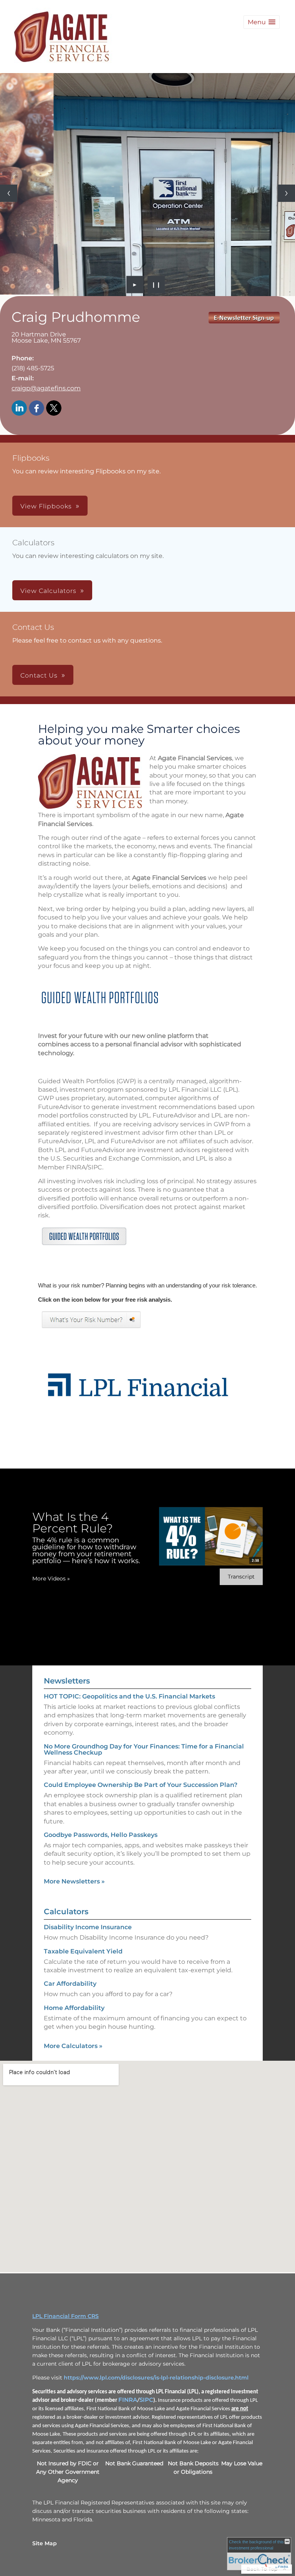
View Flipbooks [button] (46, 610)
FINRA (128, 2504)
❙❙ (156, 388)
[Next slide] (286, 245)
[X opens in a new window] (54, 512)
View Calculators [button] (48, 695)
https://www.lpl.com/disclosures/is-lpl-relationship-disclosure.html (156, 2481)
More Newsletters (74, 1985)
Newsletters (67, 1785)
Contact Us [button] (39, 779)
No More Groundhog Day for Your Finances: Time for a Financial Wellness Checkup (144, 1853)
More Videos (51, 1682)
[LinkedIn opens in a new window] (19, 512)
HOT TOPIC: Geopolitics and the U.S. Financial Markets (129, 1800)
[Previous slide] (9, 245)
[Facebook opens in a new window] (36, 512)
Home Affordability (74, 2112)
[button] (262, 22)
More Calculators (73, 2150)
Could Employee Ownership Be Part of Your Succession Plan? (141, 1889)
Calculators (66, 2015)
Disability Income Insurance (88, 2031)
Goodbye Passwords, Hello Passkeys (101, 1939)
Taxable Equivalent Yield (83, 2055)
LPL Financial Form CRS (65, 2420)
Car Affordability (70, 2087)
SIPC (146, 2504)
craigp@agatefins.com (46, 492)
